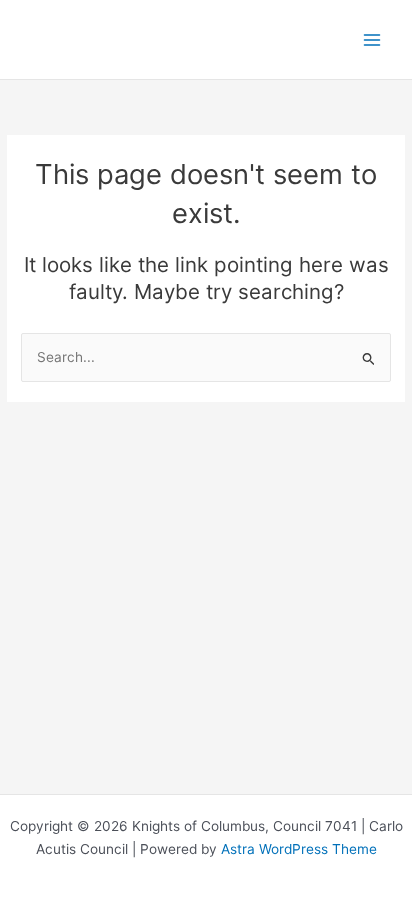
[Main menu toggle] (372, 39)
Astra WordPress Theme (299, 849)
